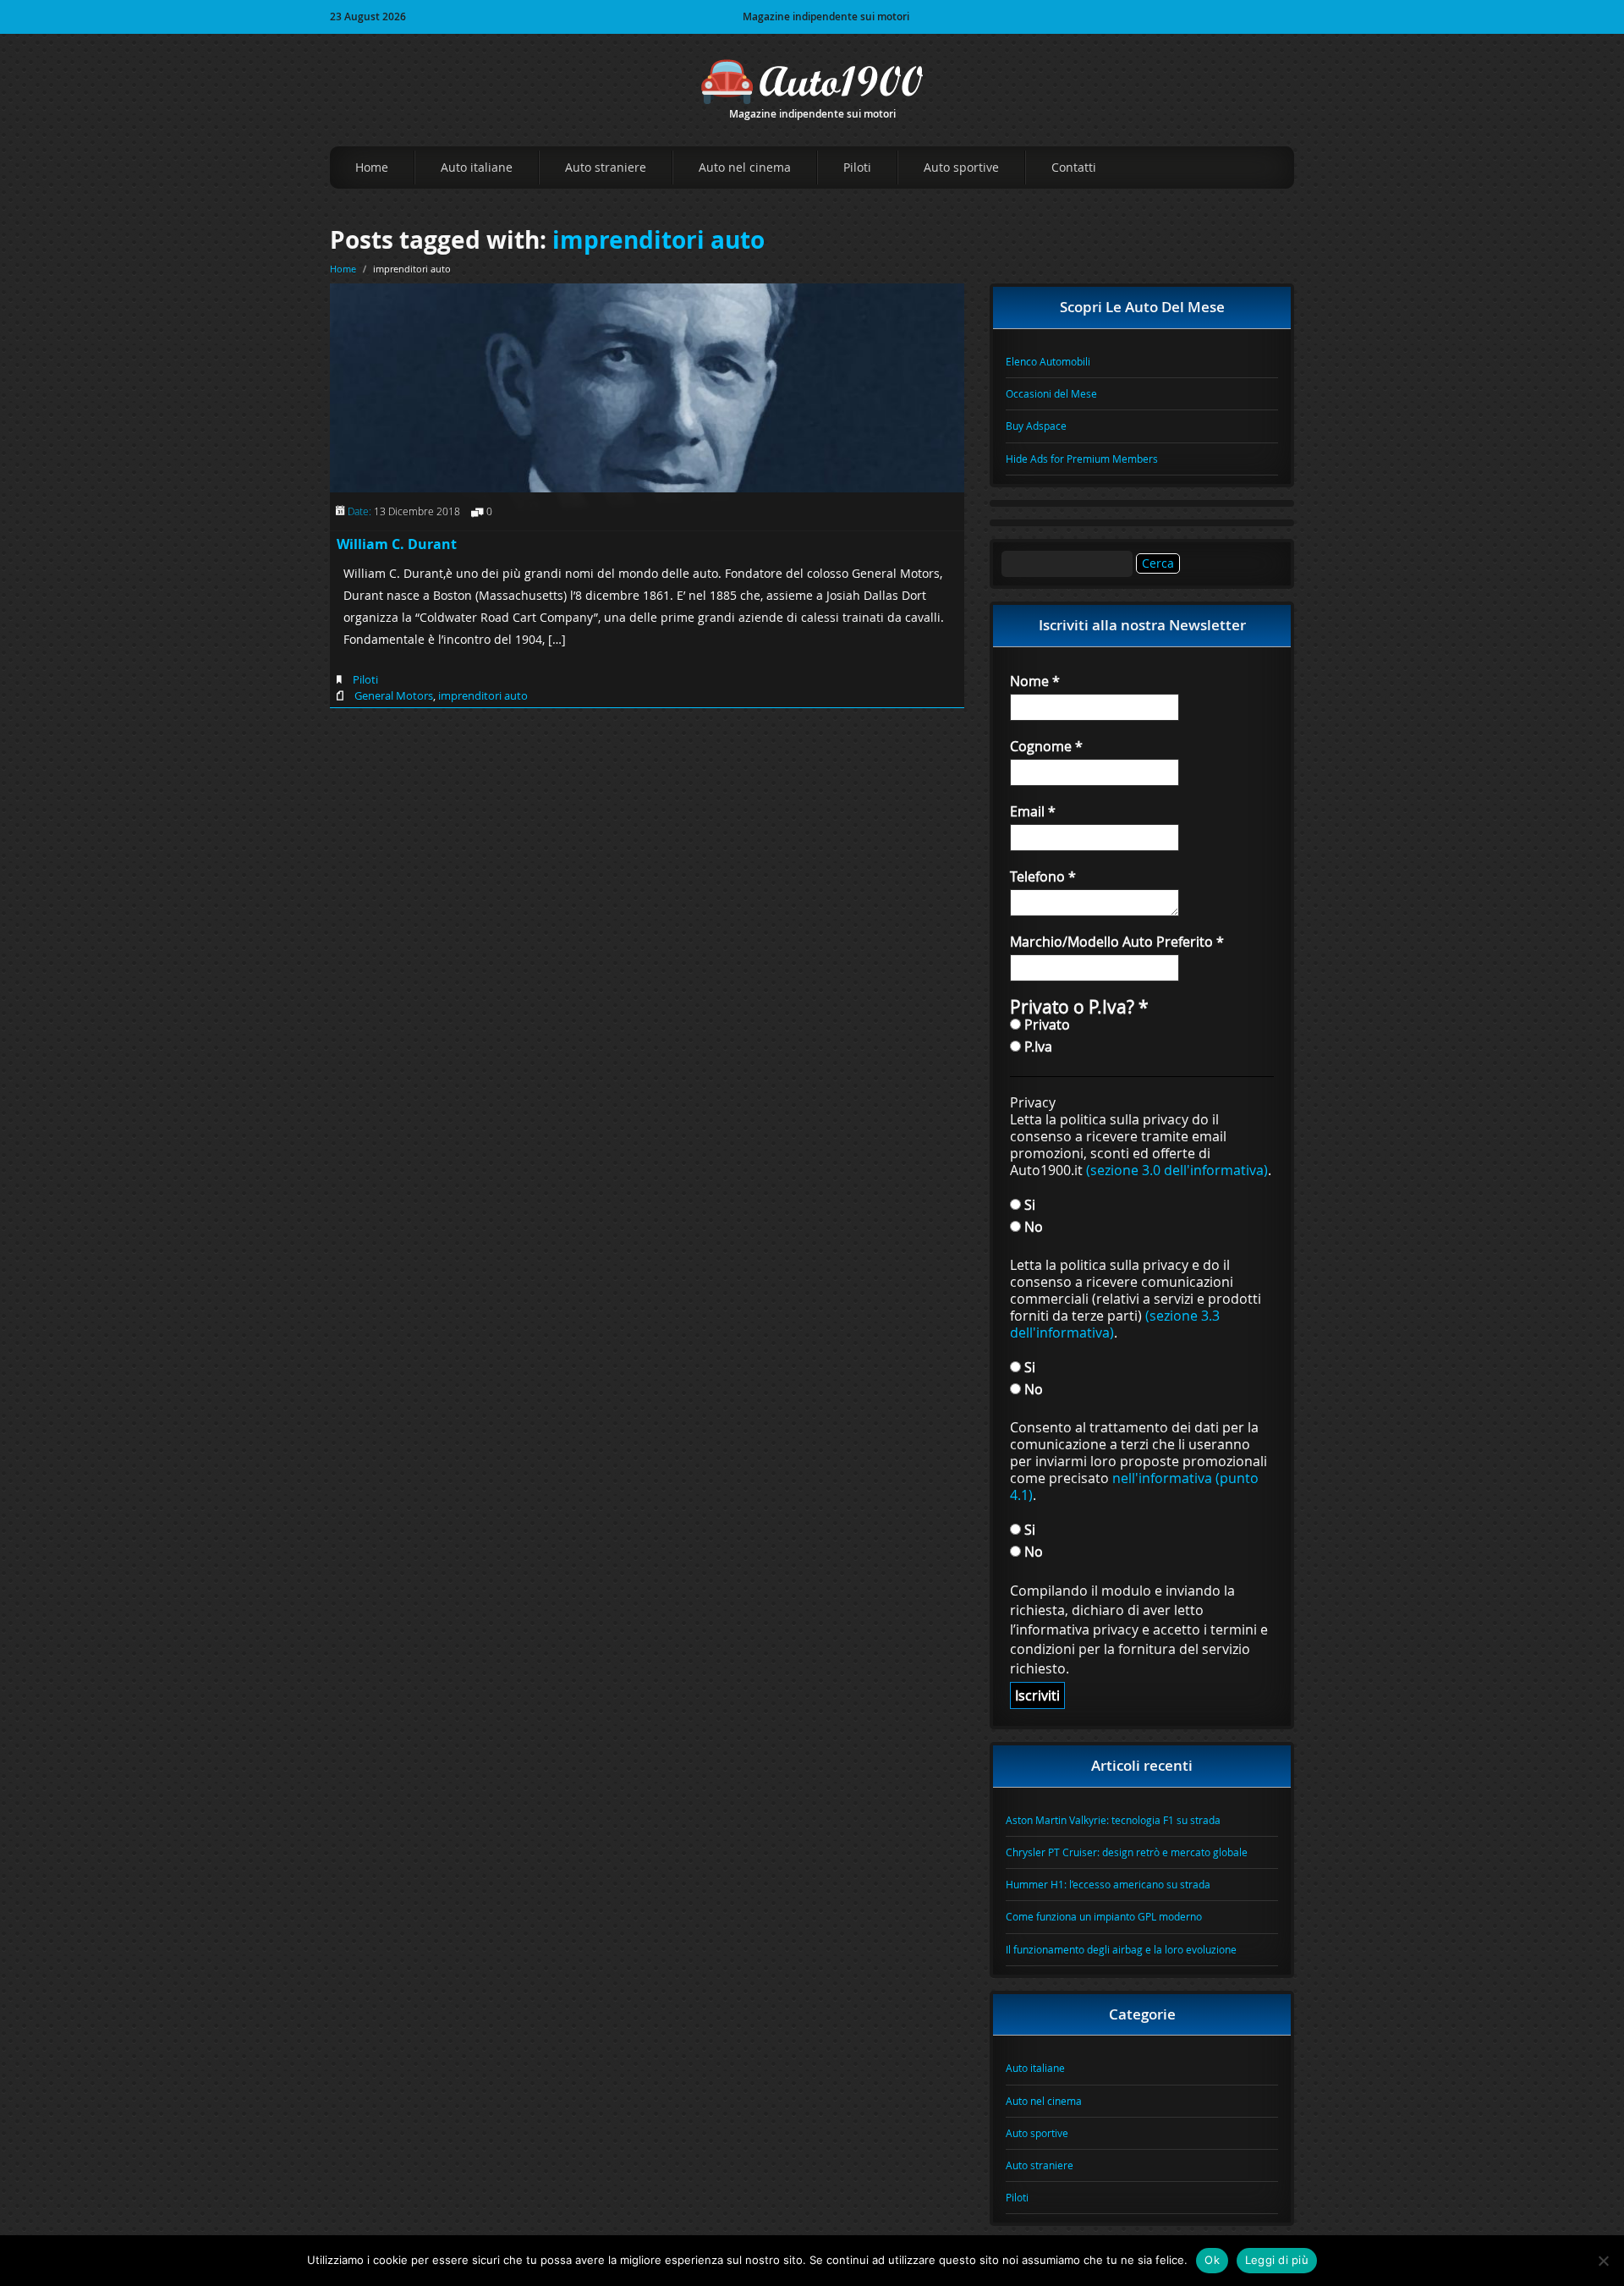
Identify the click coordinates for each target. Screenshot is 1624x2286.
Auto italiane (477, 167)
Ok (1212, 2260)
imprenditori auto (658, 240)
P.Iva (1037, 1046)
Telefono (1043, 876)
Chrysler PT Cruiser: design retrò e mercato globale (1127, 1852)
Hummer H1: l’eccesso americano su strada (1108, 1884)
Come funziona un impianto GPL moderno (1104, 1916)
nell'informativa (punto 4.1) (1134, 1486)
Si (1028, 1204)
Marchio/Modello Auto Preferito (1117, 942)
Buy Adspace (1036, 426)
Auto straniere (606, 167)
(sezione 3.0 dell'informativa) (1177, 1170)
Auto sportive (961, 167)
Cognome (1046, 746)
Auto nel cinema (745, 167)
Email (1033, 811)
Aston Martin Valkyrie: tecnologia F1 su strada (1113, 1820)
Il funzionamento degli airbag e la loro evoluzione (1121, 1949)
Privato (1045, 1024)
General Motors (394, 695)
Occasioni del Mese (1051, 393)
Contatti (1074, 167)
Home (372, 167)
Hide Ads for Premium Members (1082, 459)
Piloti (857, 167)
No (1032, 1226)
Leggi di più (1277, 2260)
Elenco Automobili (1048, 361)
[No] (1603, 2261)
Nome (1035, 681)
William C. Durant (397, 544)
